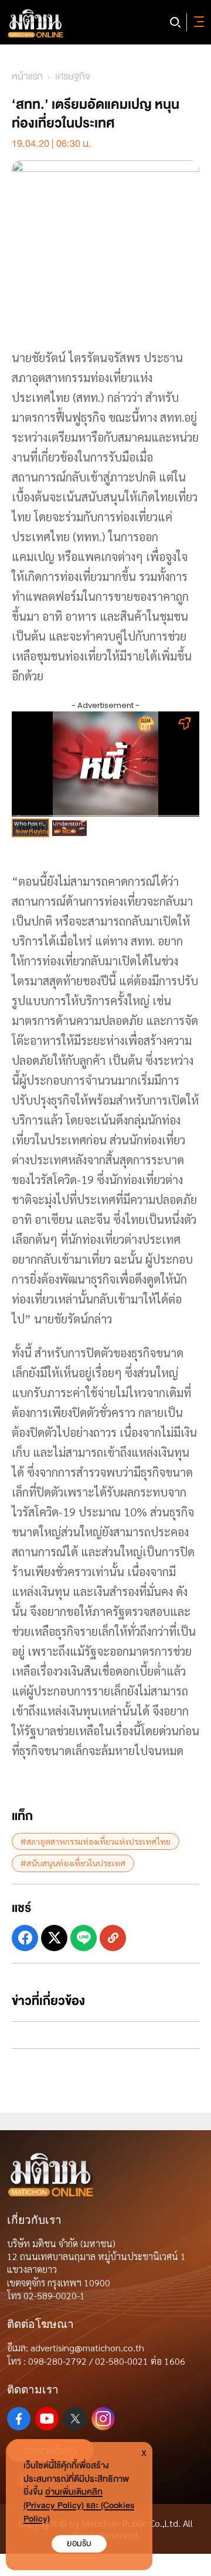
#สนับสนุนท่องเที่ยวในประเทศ (73, 1863)
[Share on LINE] (84, 1938)
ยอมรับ (79, 2544)
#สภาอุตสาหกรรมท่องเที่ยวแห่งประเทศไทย (96, 1841)
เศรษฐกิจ (73, 76)
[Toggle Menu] (197, 22)
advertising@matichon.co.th (87, 2348)
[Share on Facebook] (25, 1938)
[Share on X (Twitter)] (54, 1938)
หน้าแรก (27, 76)
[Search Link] (175, 22)
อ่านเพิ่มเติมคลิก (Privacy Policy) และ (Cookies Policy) (79, 2506)
